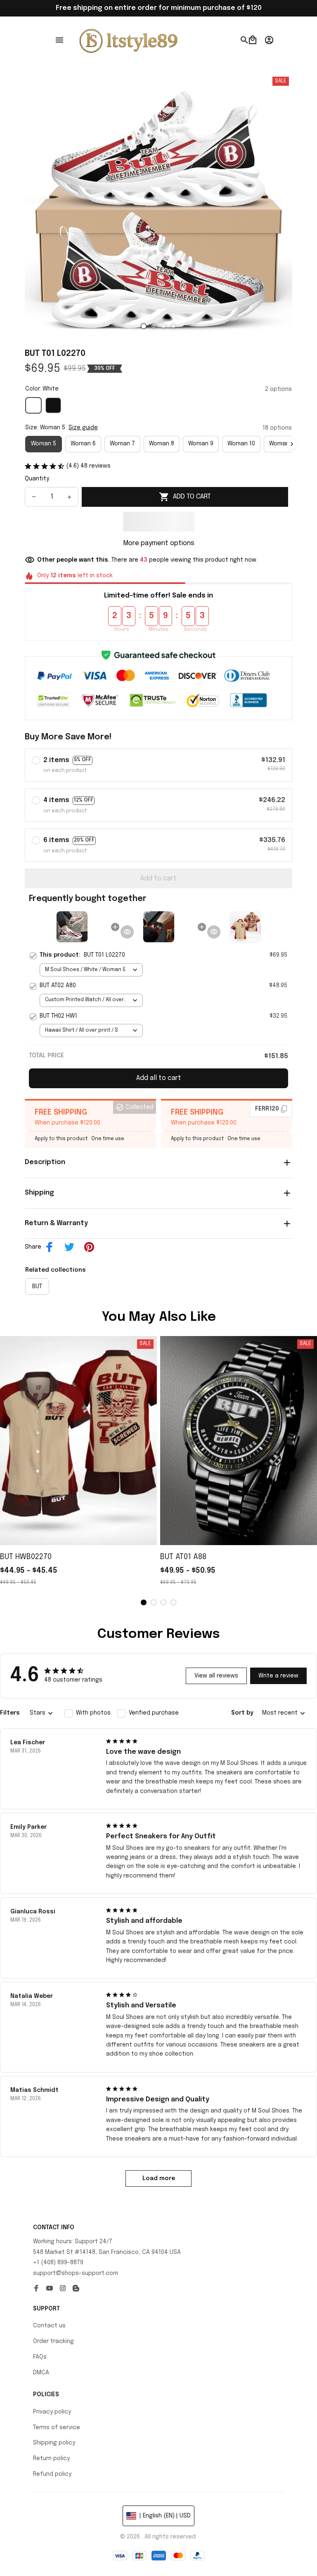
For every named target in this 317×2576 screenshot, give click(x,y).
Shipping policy (54, 2443)
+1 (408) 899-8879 (58, 2263)
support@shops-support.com (76, 2273)
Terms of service (57, 2428)
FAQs (40, 2357)
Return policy (51, 2458)
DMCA (41, 2373)
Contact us (49, 2326)
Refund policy (52, 2474)
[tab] (144, 326)
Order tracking (53, 2341)
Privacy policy (52, 2412)
